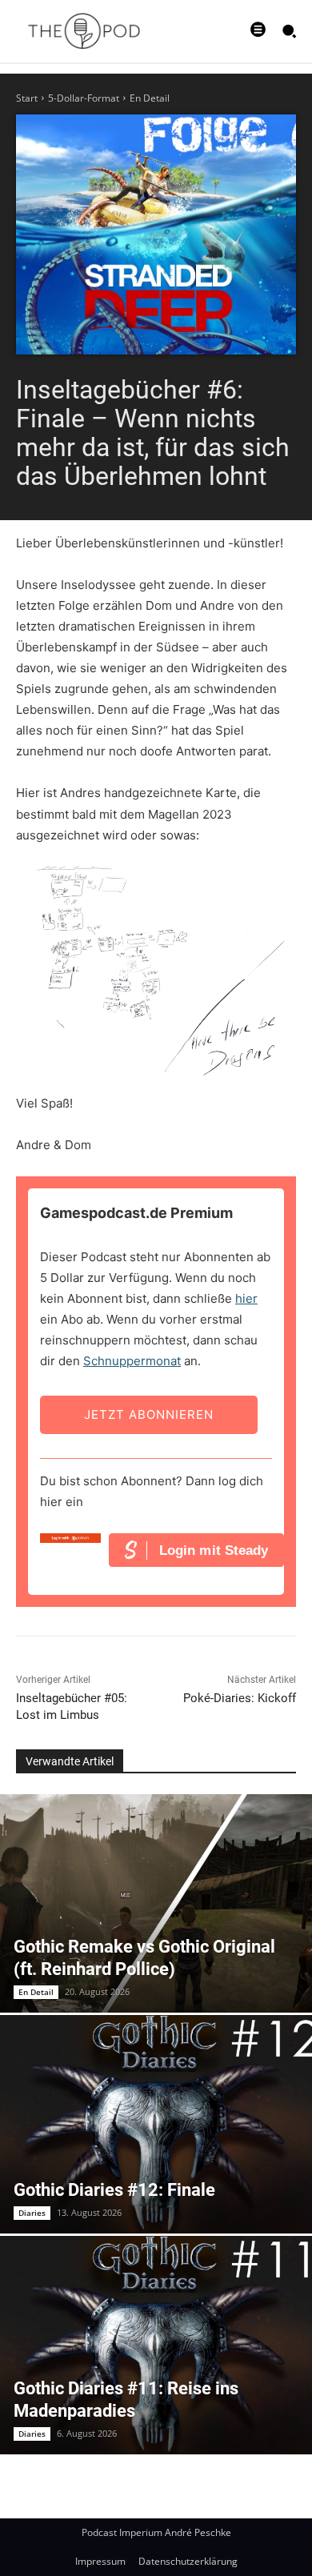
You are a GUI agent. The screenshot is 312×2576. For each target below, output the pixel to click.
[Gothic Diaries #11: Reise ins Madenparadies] (156, 2345)
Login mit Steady (214, 1550)
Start (27, 98)
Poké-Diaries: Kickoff (240, 1698)
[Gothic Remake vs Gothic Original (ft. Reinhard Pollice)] (156, 1903)
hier (246, 1298)
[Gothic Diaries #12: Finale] (156, 2124)
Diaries (32, 2213)
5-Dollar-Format (84, 98)
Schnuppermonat (132, 1361)
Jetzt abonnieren (149, 1414)
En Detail (150, 98)
